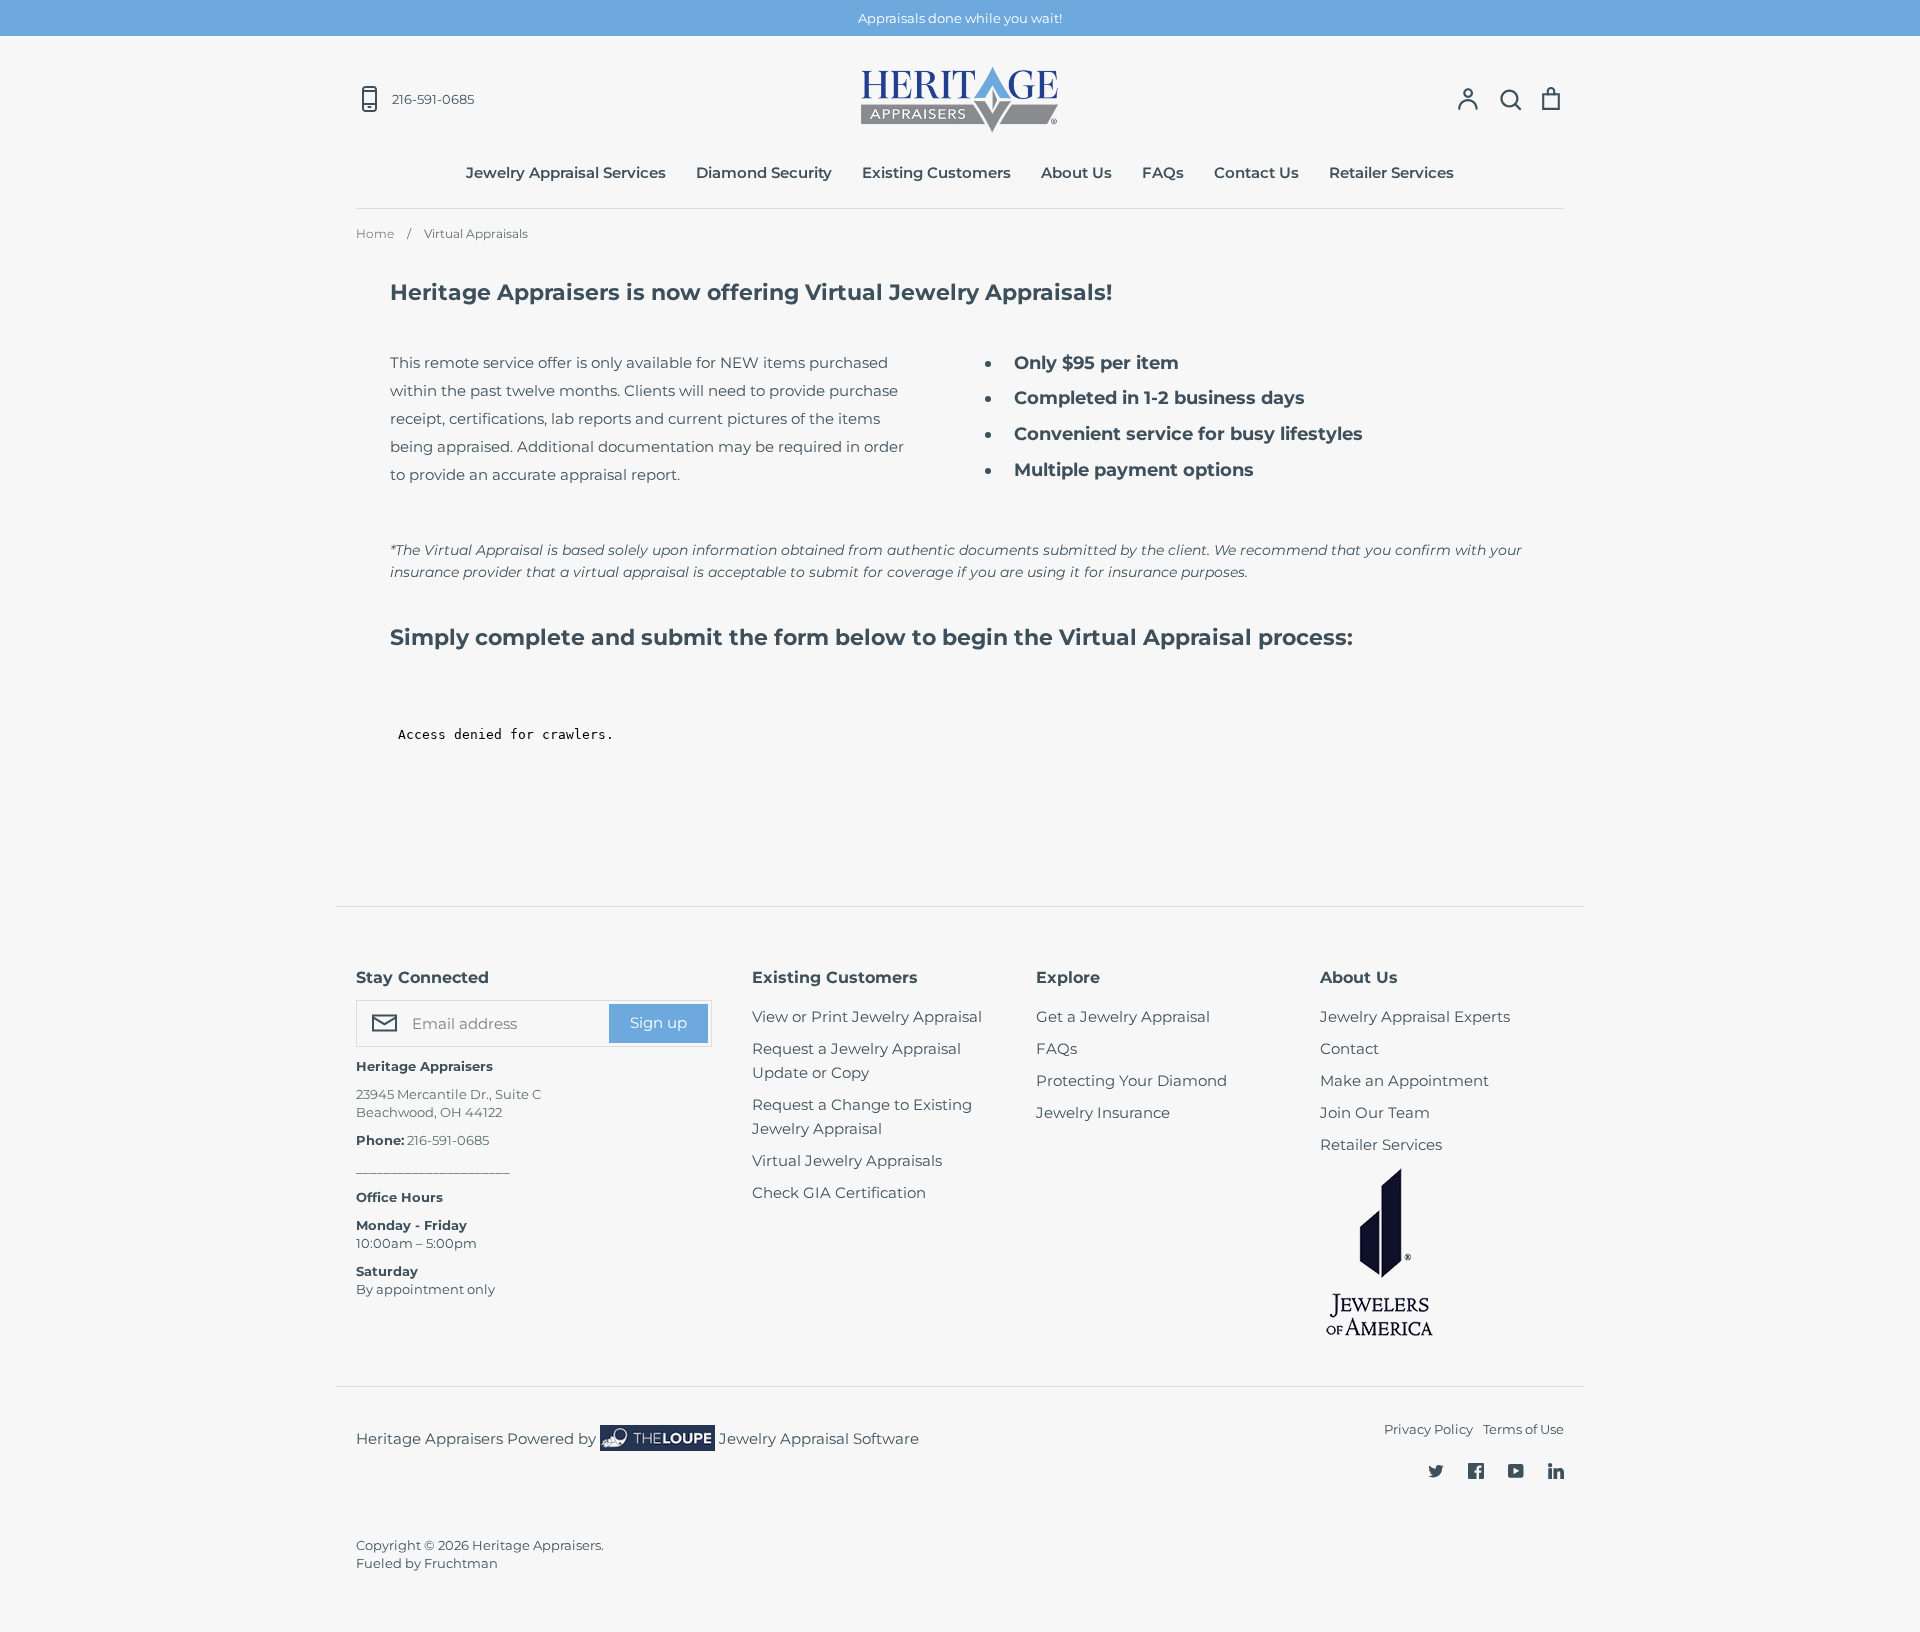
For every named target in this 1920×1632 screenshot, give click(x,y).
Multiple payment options (1134, 470)
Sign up (658, 1022)
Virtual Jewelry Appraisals (847, 1160)
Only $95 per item (1096, 363)
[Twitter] (1436, 1471)
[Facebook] (1476, 1471)
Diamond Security (764, 172)
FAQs (1163, 172)
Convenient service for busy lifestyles (1188, 434)
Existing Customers (936, 172)
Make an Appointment (1404, 1080)
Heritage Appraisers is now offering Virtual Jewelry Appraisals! (751, 292)
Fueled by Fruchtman (427, 1563)
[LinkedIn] (1556, 1471)
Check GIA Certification (839, 1192)
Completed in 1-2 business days (1159, 398)
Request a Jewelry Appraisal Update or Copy (856, 1060)
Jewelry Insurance (1103, 1112)
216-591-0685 (448, 1140)
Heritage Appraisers (536, 1545)
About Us (1076, 172)
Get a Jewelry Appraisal (1123, 1016)
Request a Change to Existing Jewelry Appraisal (862, 1116)
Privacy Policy (1428, 1429)
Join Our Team (1375, 1112)
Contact (1349, 1048)
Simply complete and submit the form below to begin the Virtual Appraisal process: (874, 637)
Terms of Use (1523, 1429)
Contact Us (1256, 172)
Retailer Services (1391, 172)
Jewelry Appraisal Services (566, 172)
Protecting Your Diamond (1131, 1080)
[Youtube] (1516, 1471)
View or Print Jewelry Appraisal (867, 1016)
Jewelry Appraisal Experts (1415, 1016)
